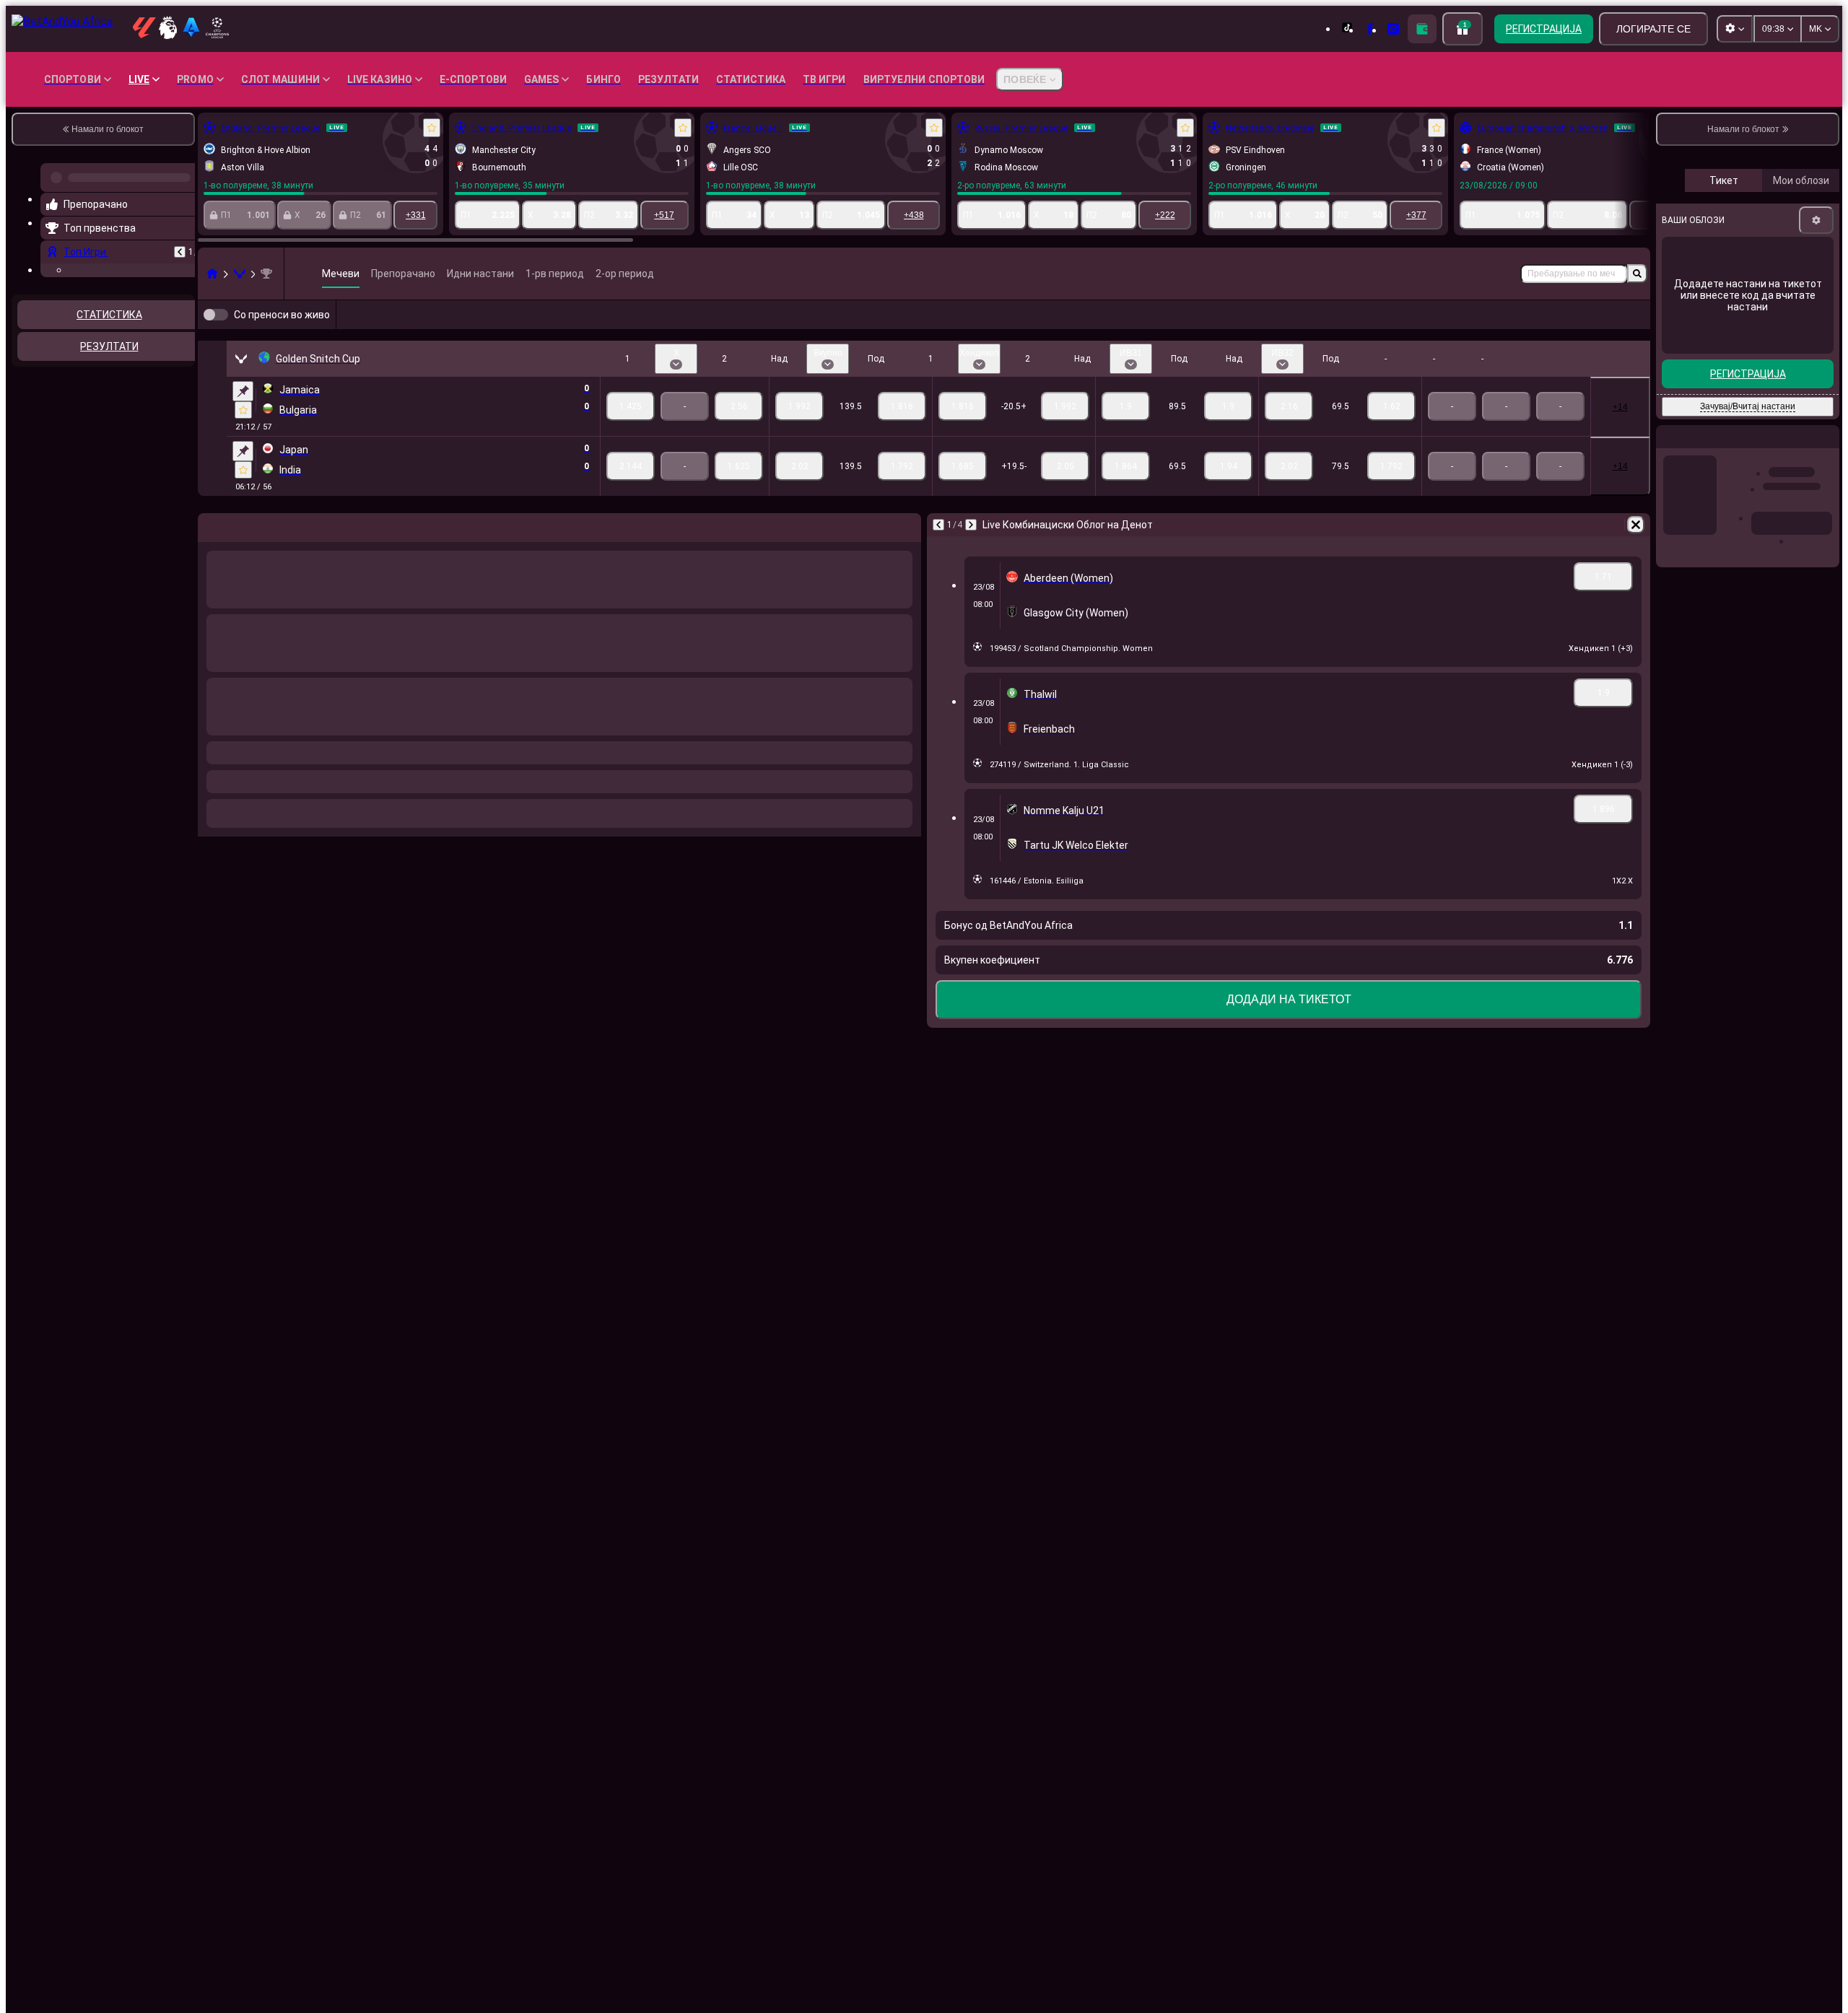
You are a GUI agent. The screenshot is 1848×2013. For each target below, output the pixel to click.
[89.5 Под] (1228, 429)
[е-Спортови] (1604, 326)
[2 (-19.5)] (1065, 489)
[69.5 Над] (1289, 429)
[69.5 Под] (1391, 429)
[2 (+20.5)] (1065, 429)
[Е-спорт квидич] (240, 274)
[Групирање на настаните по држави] (183, 448)
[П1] (631, 429)
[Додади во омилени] (432, 128)
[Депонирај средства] (1422, 29)
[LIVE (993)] (212, 274)
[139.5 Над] (799, 429)
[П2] (739, 429)
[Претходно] (180, 246)
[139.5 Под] (902, 429)
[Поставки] (1816, 342)
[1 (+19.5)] (963, 489)
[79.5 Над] (1289, 489)
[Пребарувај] (1637, 274)
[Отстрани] (1636, 548)
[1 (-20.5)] (963, 429)
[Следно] (971, 548)
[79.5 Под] (1391, 489)
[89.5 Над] (1126, 429)
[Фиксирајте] (243, 414)
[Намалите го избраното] (165, 448)
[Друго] (1551, 326)
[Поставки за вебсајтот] (1735, 29)
